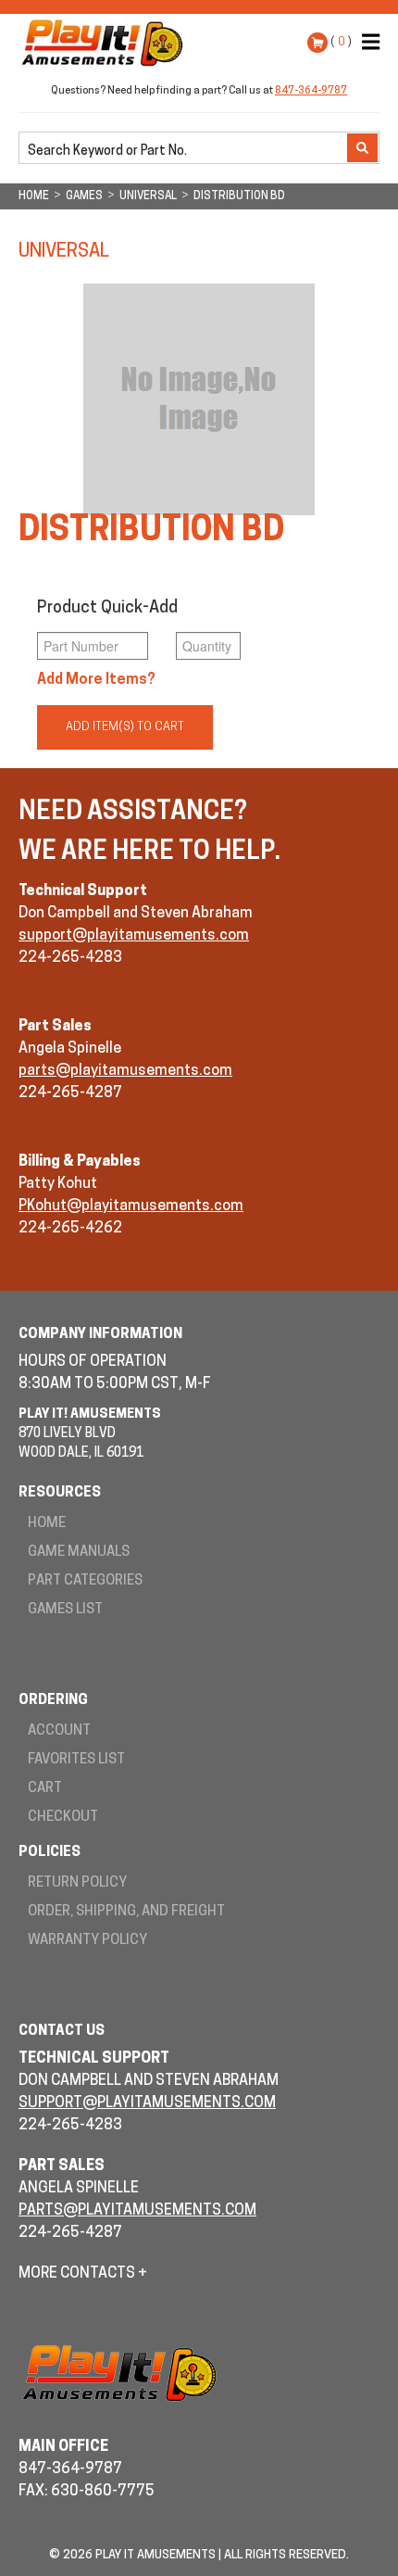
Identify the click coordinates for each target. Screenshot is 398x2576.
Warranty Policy (87, 1941)
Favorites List (76, 1760)
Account (59, 1731)
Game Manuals (79, 1553)
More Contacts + (83, 2274)
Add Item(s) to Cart (125, 727)
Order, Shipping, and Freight (126, 1912)
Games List (65, 1610)
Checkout (63, 1818)
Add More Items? (96, 680)
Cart (45, 1789)
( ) (341, 42)
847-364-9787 (311, 91)
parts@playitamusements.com (125, 1071)
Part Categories (85, 1581)
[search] (185, 149)
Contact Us (62, 2032)
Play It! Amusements (106, 43)
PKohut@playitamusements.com (131, 1206)
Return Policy (77, 1883)
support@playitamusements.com (134, 936)
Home (47, 1524)
